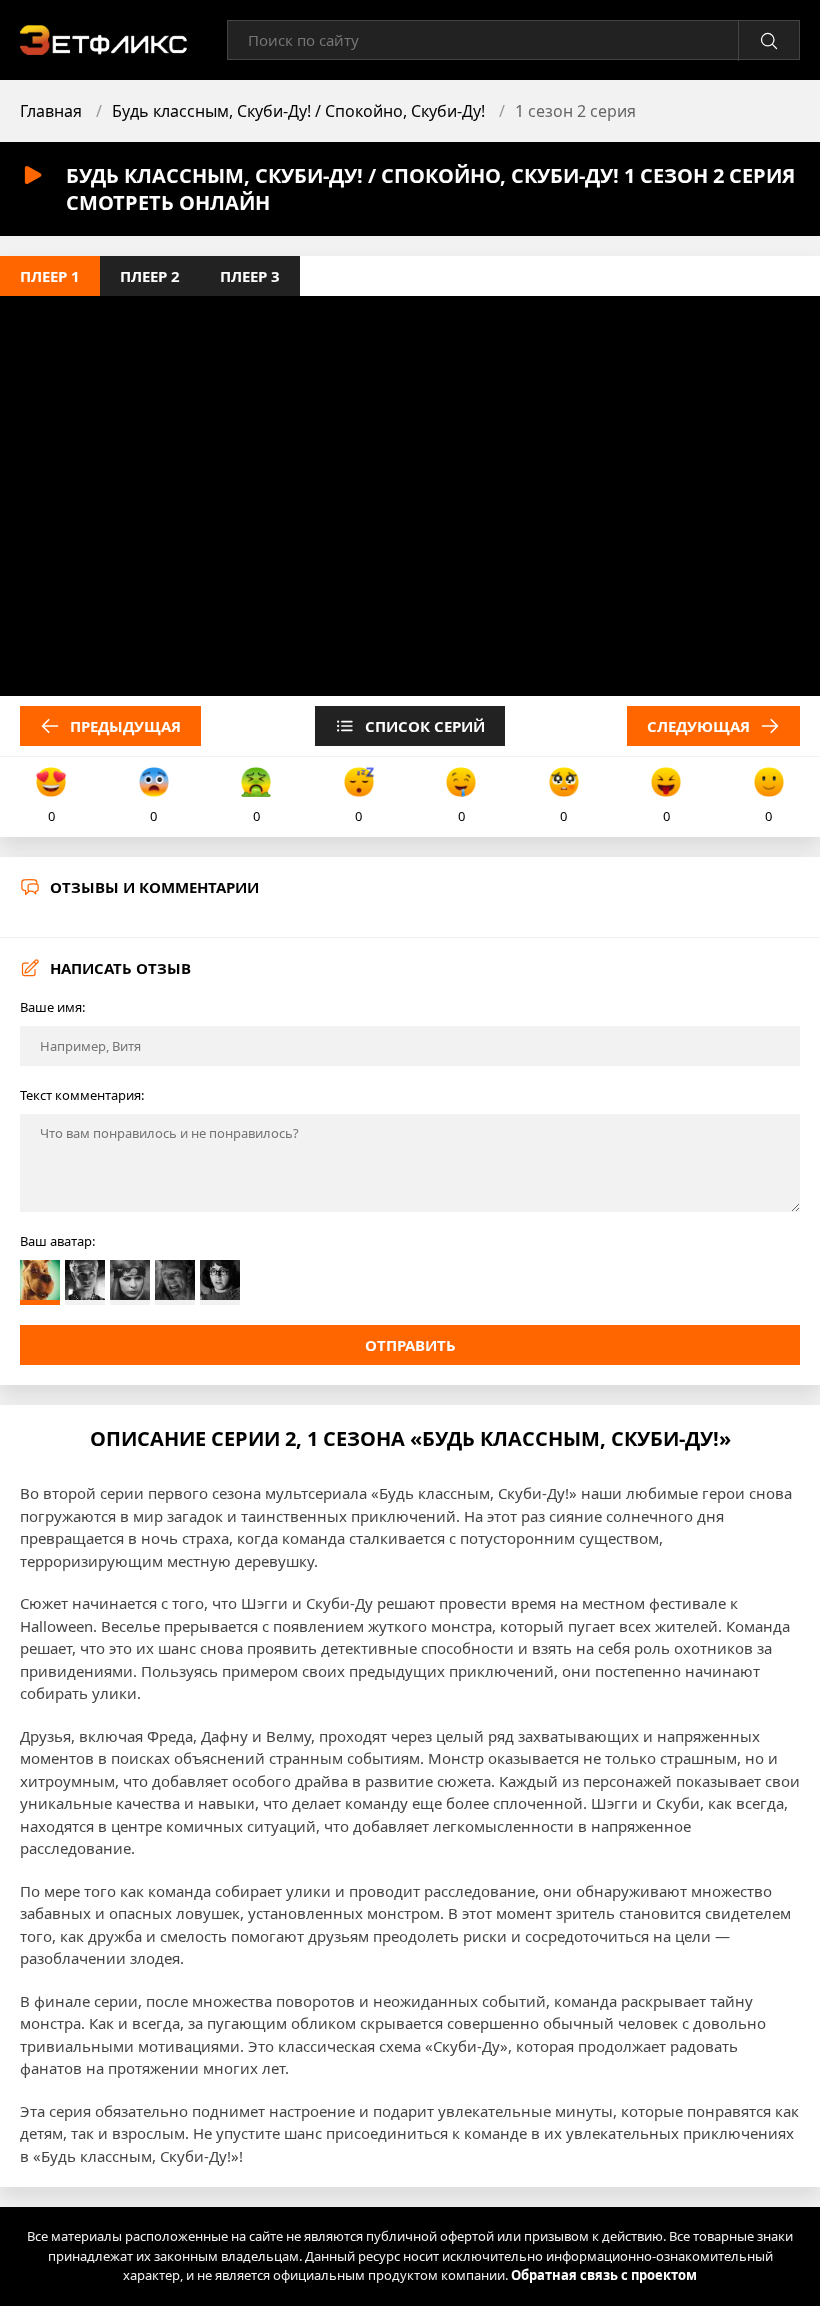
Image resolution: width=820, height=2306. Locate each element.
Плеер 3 (250, 276)
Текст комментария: (82, 1095)
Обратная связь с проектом (604, 2275)
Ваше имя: (52, 1007)
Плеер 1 (50, 276)
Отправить (410, 1345)
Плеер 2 (150, 276)
